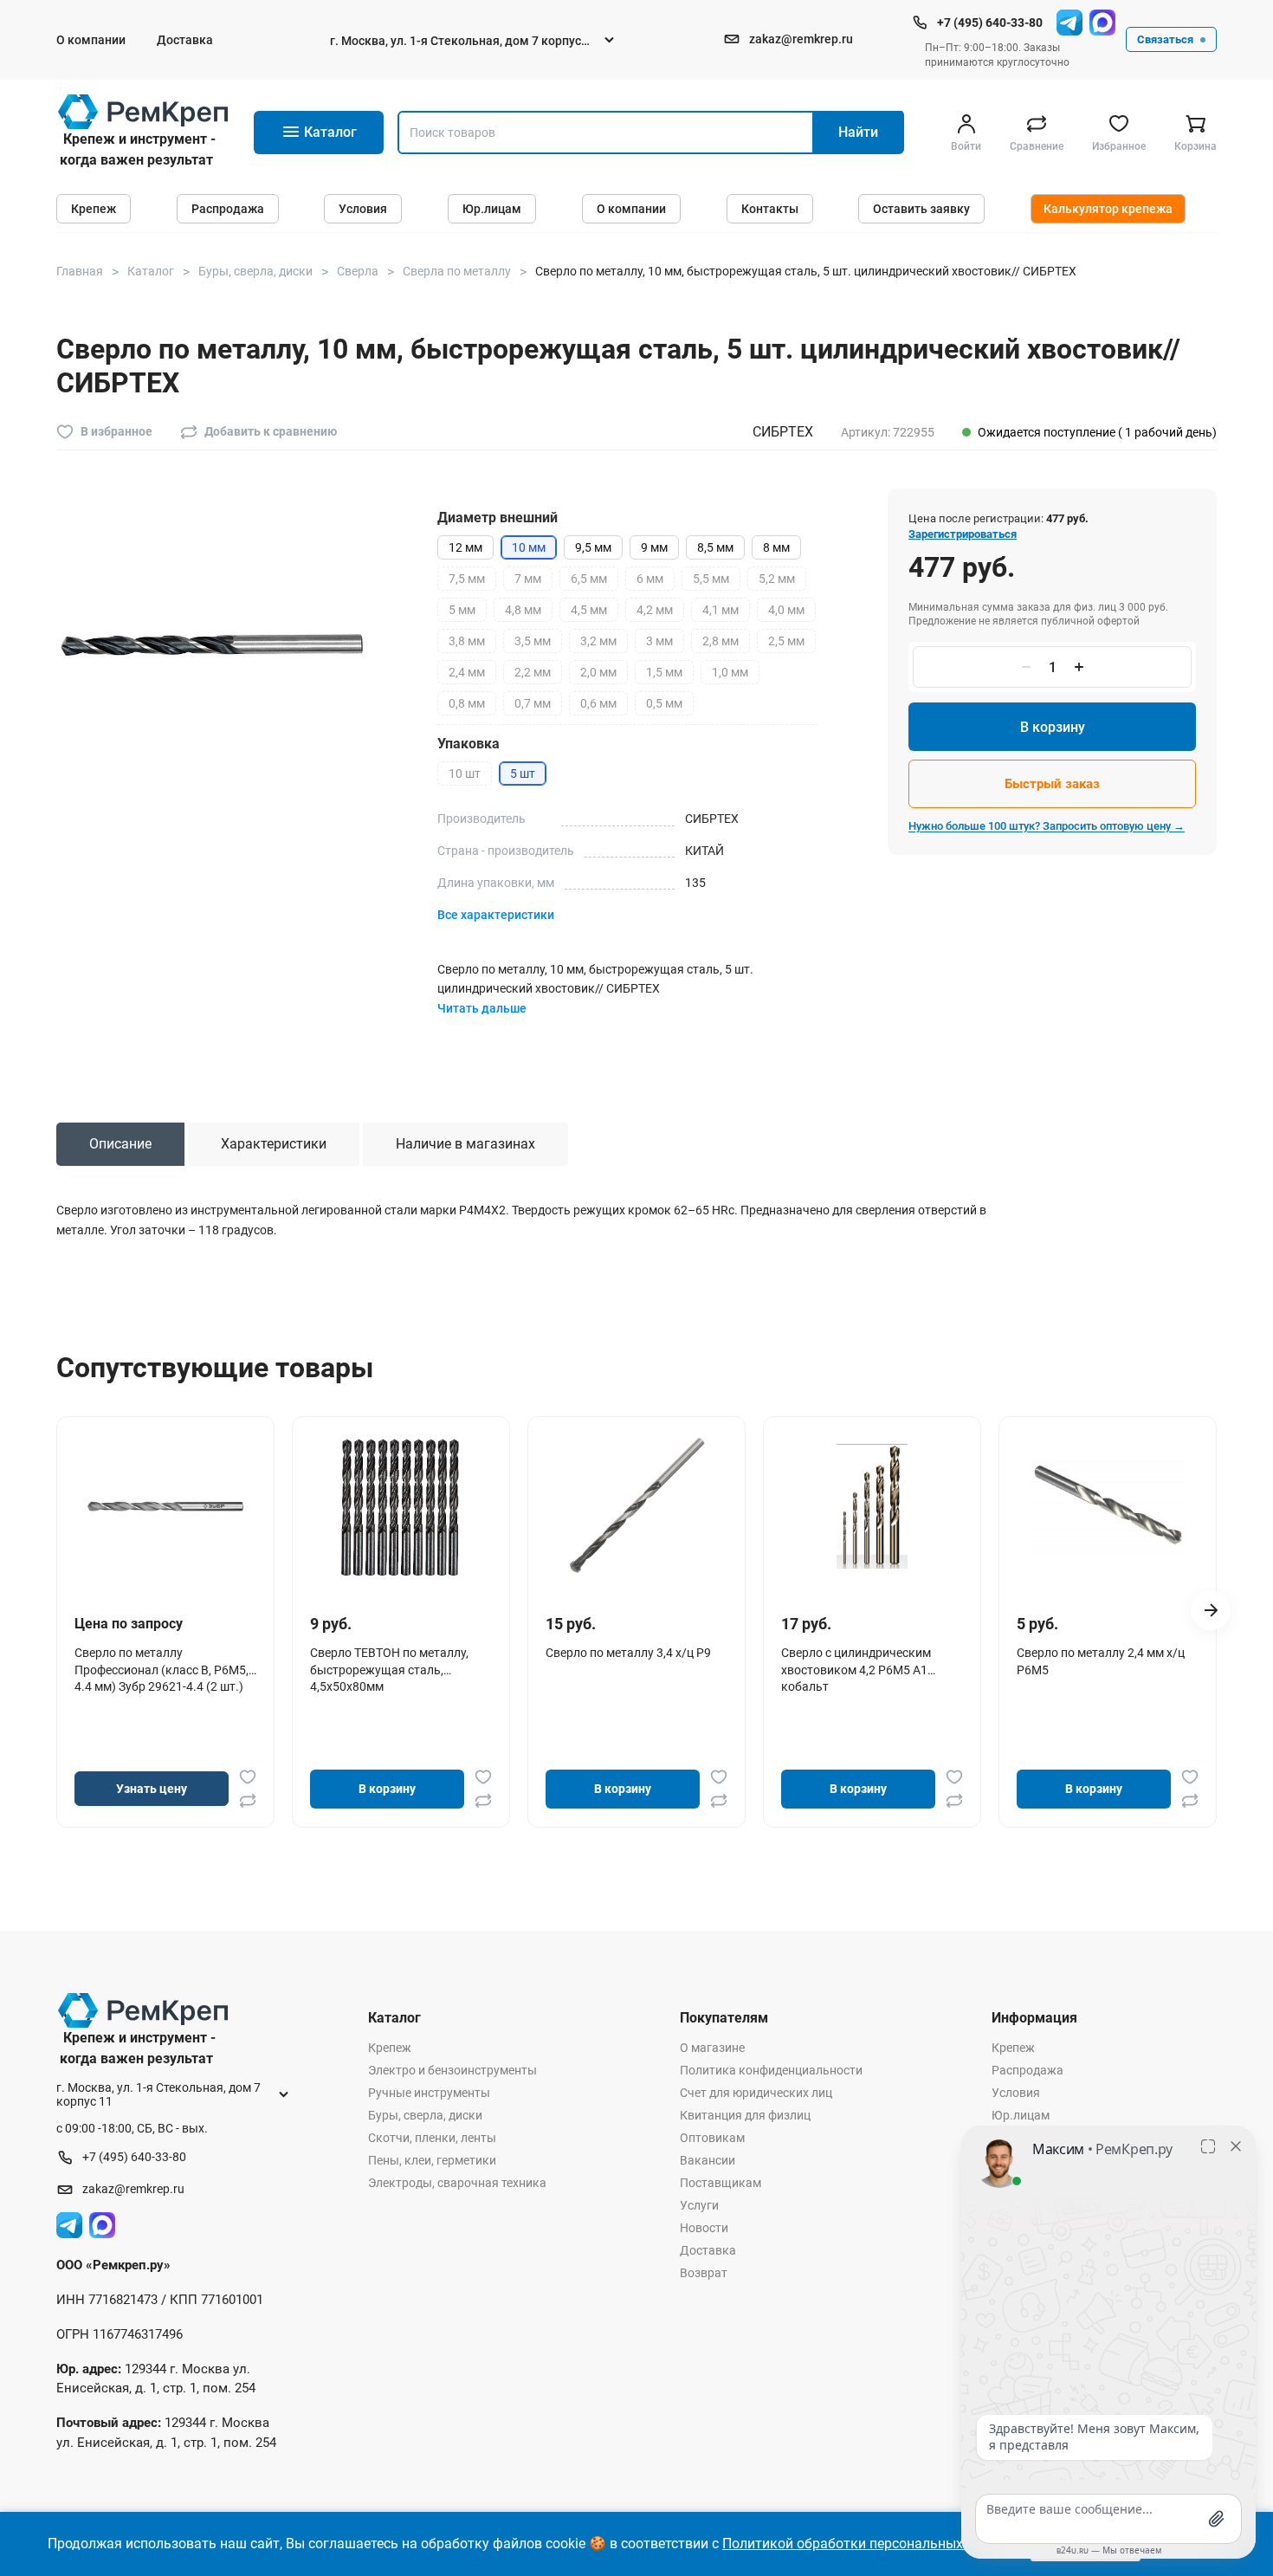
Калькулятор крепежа (1108, 209)
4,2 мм (655, 610)
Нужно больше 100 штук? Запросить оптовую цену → (1047, 826)
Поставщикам (721, 2183)
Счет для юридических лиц (756, 2093)
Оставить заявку (921, 209)
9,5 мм (593, 547)
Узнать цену (152, 1789)
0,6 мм (598, 703)
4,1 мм (721, 610)
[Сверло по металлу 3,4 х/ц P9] (636, 1506)
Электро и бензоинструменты (452, 2070)
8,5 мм (715, 547)
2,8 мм (721, 641)
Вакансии (708, 2160)
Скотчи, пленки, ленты (432, 2138)
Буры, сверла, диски (425, 2115)
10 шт (465, 773)
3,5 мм (533, 641)
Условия (363, 209)
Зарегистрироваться (963, 534)
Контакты (770, 209)
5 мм (462, 610)
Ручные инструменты (429, 2093)
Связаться (1165, 39)
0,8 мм (467, 703)
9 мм (654, 547)
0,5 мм (664, 703)
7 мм (528, 579)
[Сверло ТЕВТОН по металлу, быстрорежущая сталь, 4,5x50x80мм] (401, 1506)
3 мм (659, 641)
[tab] (120, 1144)
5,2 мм (777, 579)
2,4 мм (467, 672)
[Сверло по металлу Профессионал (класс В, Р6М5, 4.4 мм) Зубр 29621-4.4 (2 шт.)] (165, 1506)
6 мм (650, 579)
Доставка (185, 40)
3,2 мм (598, 641)
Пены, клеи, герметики (432, 2160)
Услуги (699, 2205)
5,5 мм (711, 579)
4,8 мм (523, 610)
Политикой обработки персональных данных (869, 2544)
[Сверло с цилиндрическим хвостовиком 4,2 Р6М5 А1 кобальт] (872, 1506)
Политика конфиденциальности (771, 2070)
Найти (858, 132)
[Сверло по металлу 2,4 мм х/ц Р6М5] (1108, 1506)
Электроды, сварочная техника (457, 2183)
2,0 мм (598, 672)
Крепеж (94, 209)
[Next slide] (1211, 1610)
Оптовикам (712, 2138)
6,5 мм (589, 579)
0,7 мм (533, 703)
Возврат (704, 2273)
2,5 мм (786, 641)
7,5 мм (467, 579)
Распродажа (228, 209)
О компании (91, 40)
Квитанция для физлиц (745, 2115)
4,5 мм (589, 610)
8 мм (776, 547)
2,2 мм (533, 672)
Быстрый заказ (1052, 784)
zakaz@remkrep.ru (801, 39)
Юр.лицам (492, 209)
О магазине (712, 2048)
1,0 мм (730, 672)
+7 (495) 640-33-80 (990, 23)
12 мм (465, 547)
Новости (704, 2228)
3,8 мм (467, 641)
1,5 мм (664, 672)
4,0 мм (786, 610)
